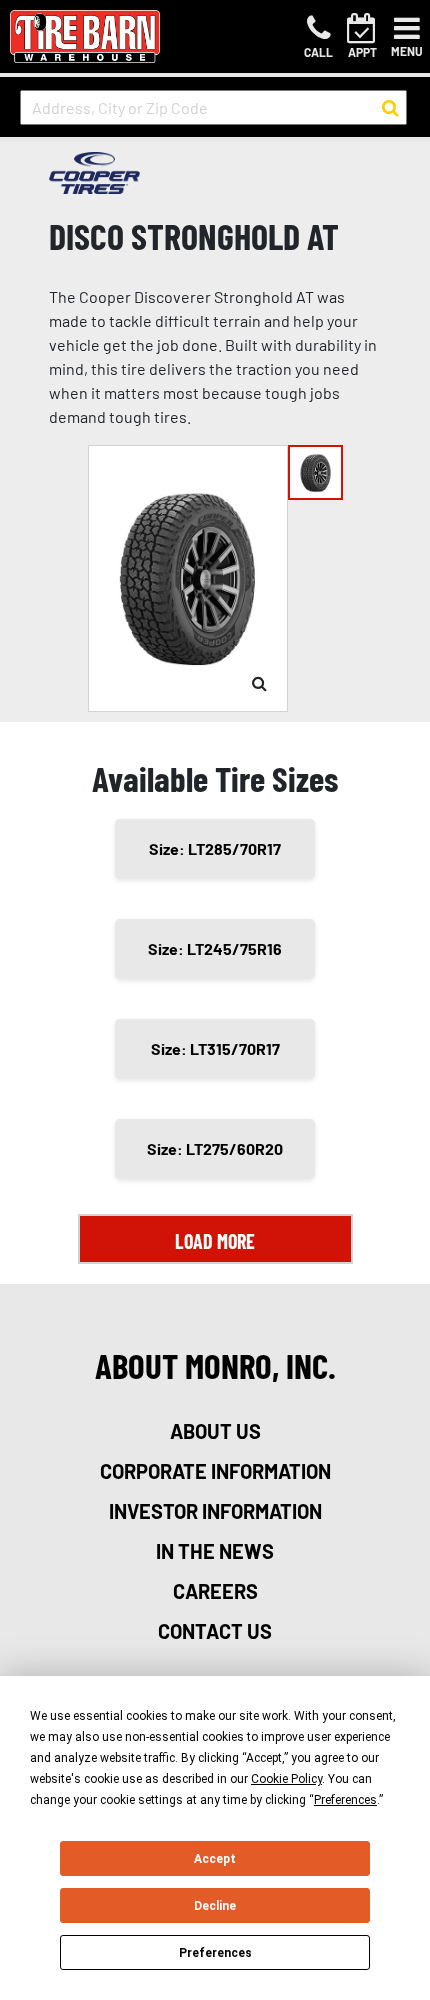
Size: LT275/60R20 (215, 1148)
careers (215, 1591)
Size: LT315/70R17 (215, 1048)
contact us (215, 1631)
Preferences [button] (345, 1800)
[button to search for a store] (390, 108)
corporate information (215, 1471)
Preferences (215, 1953)
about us (215, 1431)
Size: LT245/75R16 (215, 948)
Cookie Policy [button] (286, 1779)
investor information (215, 1511)
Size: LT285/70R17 (215, 848)
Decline (215, 1906)
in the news (215, 1551)
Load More (215, 1241)
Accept (215, 1859)
